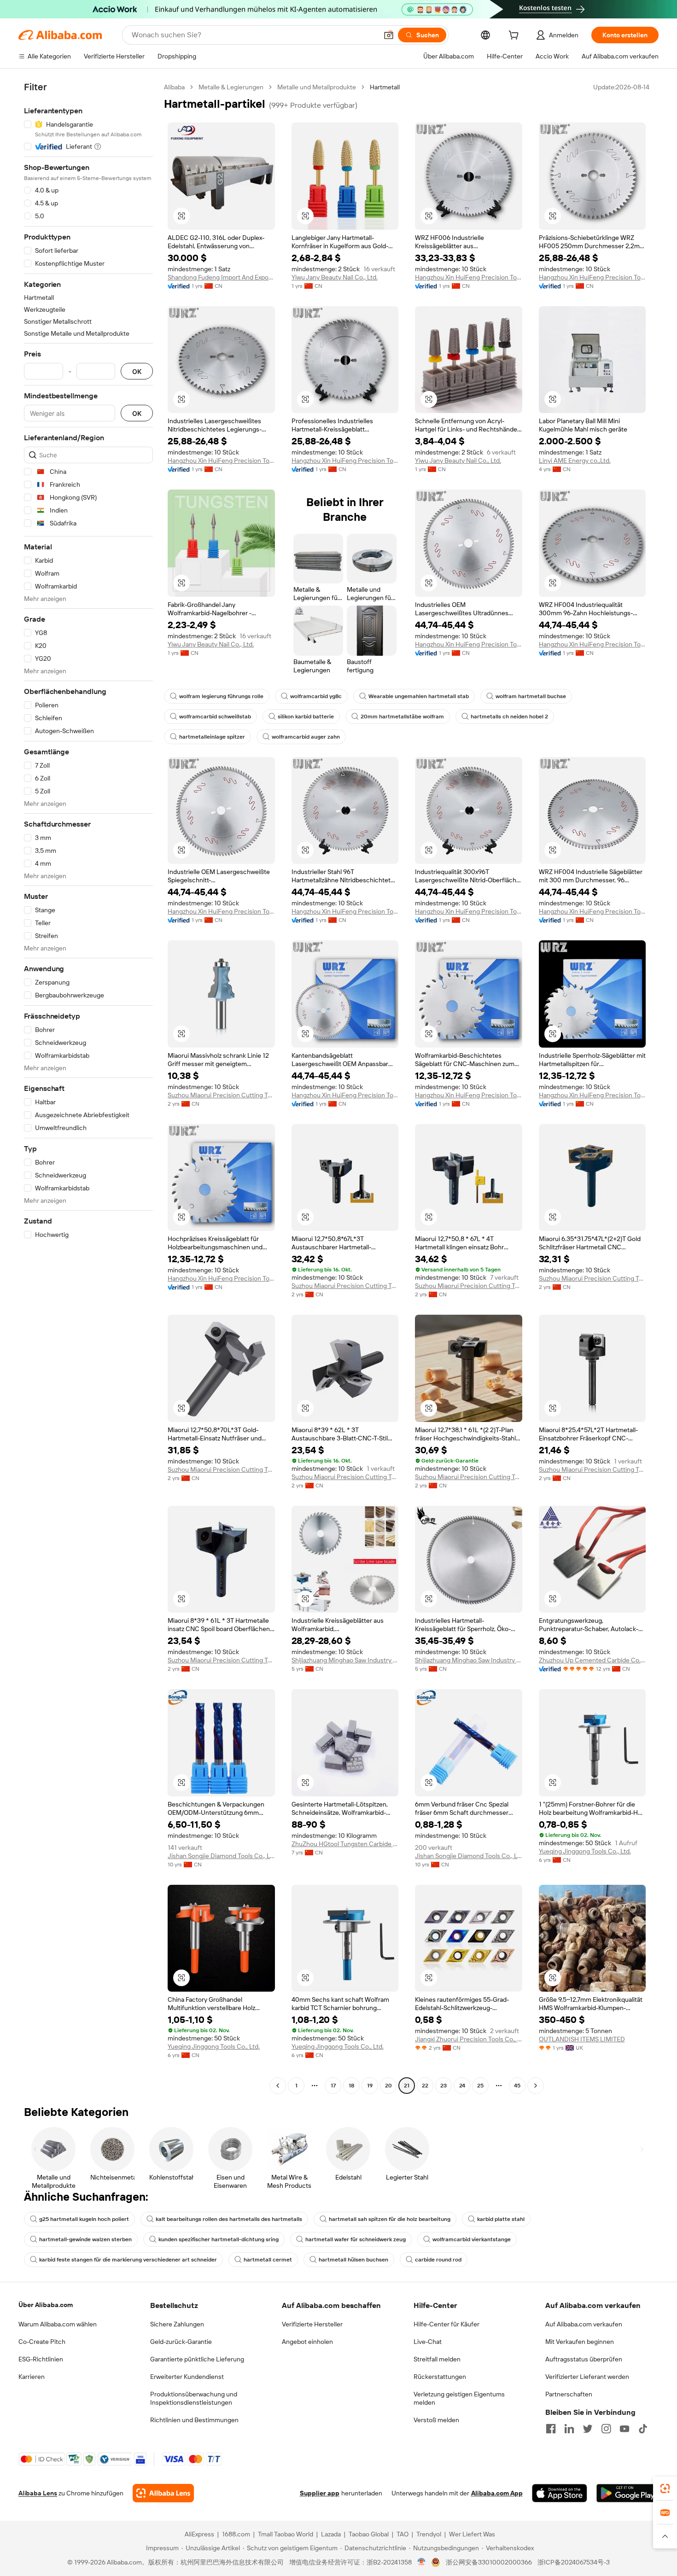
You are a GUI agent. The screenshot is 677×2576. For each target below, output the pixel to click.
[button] (389, 35)
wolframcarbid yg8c (316, 696)
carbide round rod (438, 2260)
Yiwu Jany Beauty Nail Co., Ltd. (335, 277)
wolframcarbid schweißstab (215, 717)
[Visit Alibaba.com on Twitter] (588, 2429)
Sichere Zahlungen (177, 2324)
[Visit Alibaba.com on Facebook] (551, 2429)
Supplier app (320, 2493)
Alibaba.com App (497, 2493)
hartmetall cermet (268, 2260)
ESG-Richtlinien (41, 2359)
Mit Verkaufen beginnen (580, 2342)
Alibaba (174, 87)
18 (351, 2086)
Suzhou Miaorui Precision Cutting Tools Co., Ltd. (221, 1095)
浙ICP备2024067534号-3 (574, 2562)
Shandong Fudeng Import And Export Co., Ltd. (221, 277)
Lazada (331, 2534)
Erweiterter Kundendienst (187, 2377)
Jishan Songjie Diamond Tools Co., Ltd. (221, 1856)
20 (388, 2086)
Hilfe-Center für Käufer (446, 2324)
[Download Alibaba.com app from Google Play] (627, 2493)
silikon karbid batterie (306, 717)
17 (333, 2086)
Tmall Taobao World (286, 2534)
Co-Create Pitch (42, 2342)
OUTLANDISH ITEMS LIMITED (582, 2039)
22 (425, 2086)
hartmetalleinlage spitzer (212, 737)
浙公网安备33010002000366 (489, 2562)
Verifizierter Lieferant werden (587, 2377)
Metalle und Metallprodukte (317, 87)
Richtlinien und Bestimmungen (194, 2420)
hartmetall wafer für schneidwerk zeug (356, 2239)
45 (517, 2086)
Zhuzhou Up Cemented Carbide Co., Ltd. (592, 1660)
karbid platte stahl (501, 2219)
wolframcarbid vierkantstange (472, 2239)
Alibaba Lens (38, 2493)
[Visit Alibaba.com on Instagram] (606, 2429)
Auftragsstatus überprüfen (584, 2359)
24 (462, 2086)
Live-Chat (428, 2342)
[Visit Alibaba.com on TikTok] (643, 2429)
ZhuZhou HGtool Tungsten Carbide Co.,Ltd (345, 1844)
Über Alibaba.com (46, 2305)
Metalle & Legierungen (231, 87)
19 (370, 2086)
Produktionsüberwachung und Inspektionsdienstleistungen (194, 2398)
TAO (403, 2534)
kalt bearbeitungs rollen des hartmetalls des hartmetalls (229, 2219)
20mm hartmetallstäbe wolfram (402, 717)
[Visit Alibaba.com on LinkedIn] (569, 2429)
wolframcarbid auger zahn (306, 737)
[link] (665, 2489)
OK (137, 371)
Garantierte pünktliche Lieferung (197, 2359)
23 (444, 2086)
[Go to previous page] (278, 2086)
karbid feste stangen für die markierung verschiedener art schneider (128, 2260)
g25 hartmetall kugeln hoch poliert (84, 2219)
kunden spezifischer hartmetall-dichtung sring (219, 2239)
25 (480, 2086)
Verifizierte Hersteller (312, 2324)
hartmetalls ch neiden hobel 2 (509, 717)
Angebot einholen (307, 2342)
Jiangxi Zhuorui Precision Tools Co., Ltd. (469, 2039)
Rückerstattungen (440, 2377)
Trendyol (429, 2534)
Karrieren (32, 2377)
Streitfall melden (437, 2359)
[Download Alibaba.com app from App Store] (560, 2493)
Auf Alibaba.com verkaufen (584, 2324)
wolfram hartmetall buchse (531, 696)
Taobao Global (369, 2534)
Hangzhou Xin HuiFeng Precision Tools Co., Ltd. (469, 277)
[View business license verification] (422, 2562)
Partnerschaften (569, 2394)
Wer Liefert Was (472, 2534)
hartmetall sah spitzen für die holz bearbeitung (390, 2219)
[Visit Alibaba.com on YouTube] (624, 2429)
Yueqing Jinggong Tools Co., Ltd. (585, 1851)
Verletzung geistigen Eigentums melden (459, 2398)
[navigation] (88, 1087)
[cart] (515, 36)
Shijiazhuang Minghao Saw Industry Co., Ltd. (345, 1660)
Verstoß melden (436, 2420)
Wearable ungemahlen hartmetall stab (419, 696)
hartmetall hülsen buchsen (353, 2260)
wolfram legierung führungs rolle (221, 696)
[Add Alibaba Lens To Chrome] (163, 2493)
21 (407, 2086)
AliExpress (199, 2534)
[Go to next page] (536, 2086)
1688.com (236, 2534)
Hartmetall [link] (385, 87)
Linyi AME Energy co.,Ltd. (575, 460)
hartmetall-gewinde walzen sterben (85, 2239)
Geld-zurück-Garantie (181, 2342)
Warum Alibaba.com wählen (58, 2324)
